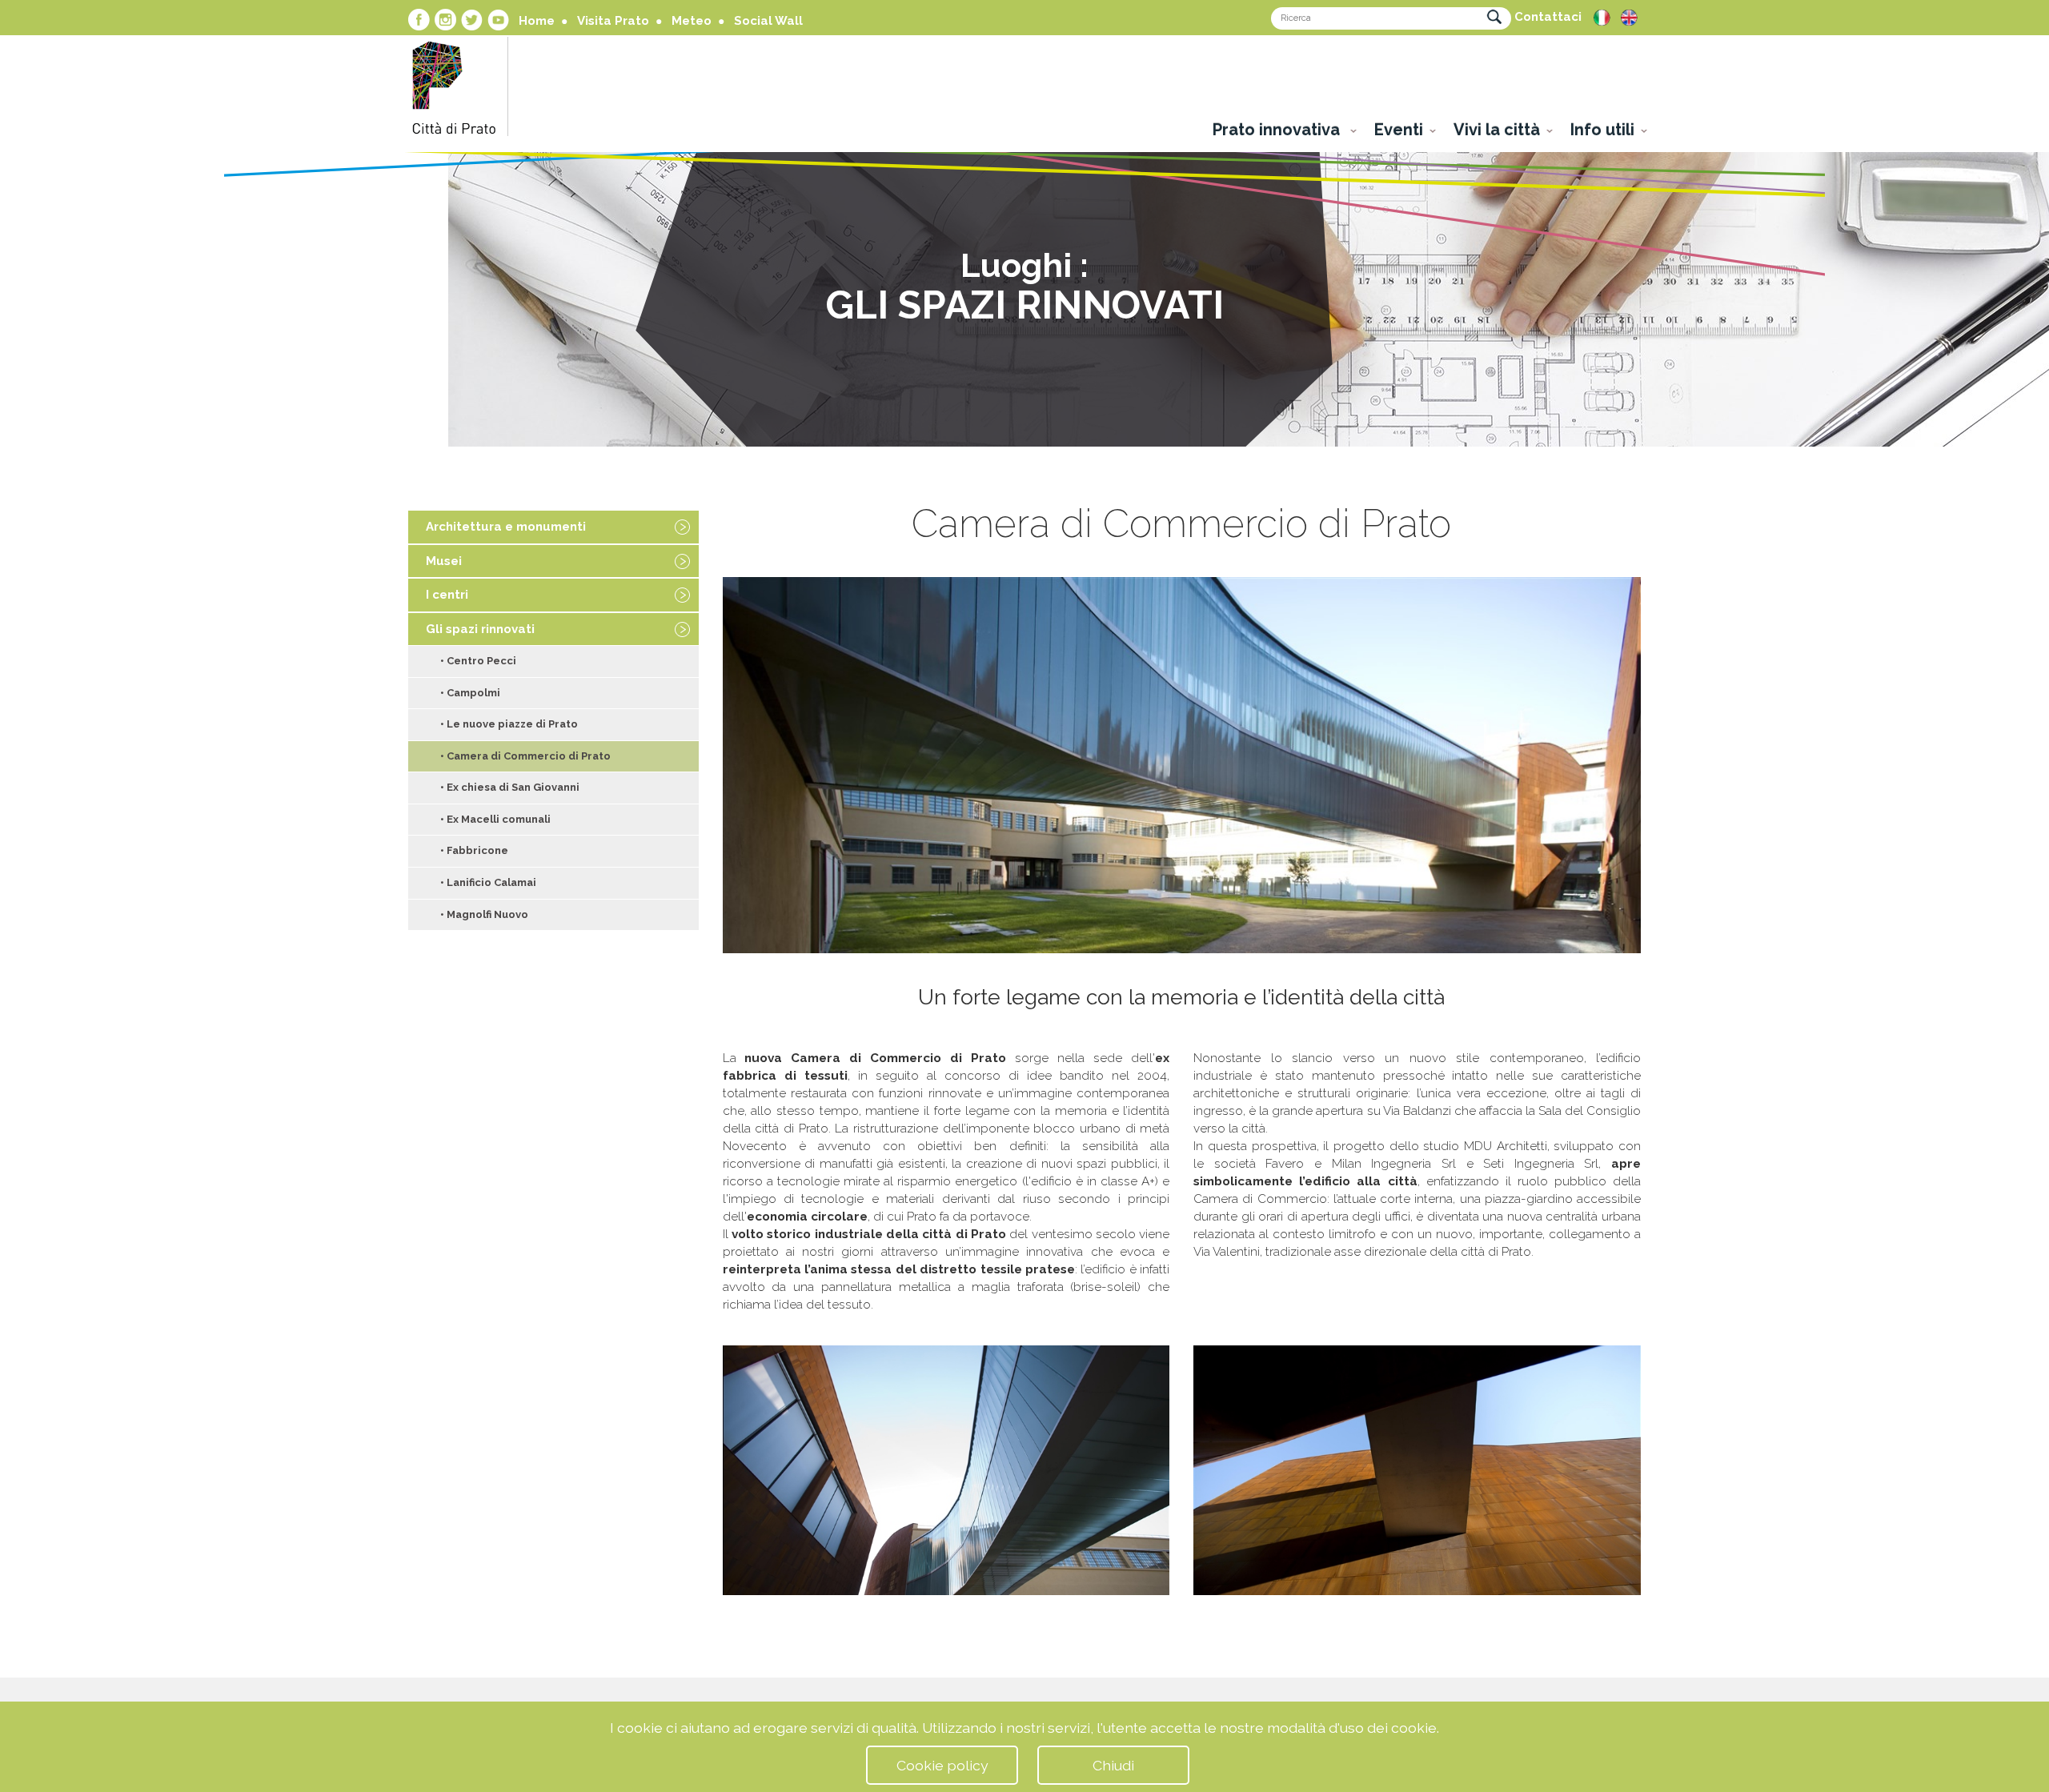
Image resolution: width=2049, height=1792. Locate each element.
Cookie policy (942, 1765)
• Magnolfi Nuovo (484, 914)
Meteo (692, 21)
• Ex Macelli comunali (495, 819)
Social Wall (768, 21)
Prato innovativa (1278, 130)
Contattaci (1548, 17)
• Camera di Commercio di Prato (525, 756)
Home (537, 21)
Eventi (1399, 130)
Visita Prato (613, 21)
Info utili (1602, 130)
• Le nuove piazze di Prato (509, 724)
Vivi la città (1497, 130)
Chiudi (1113, 1765)
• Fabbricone (474, 850)
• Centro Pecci (478, 661)
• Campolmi (470, 693)
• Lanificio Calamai (488, 882)
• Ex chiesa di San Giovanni (510, 787)
